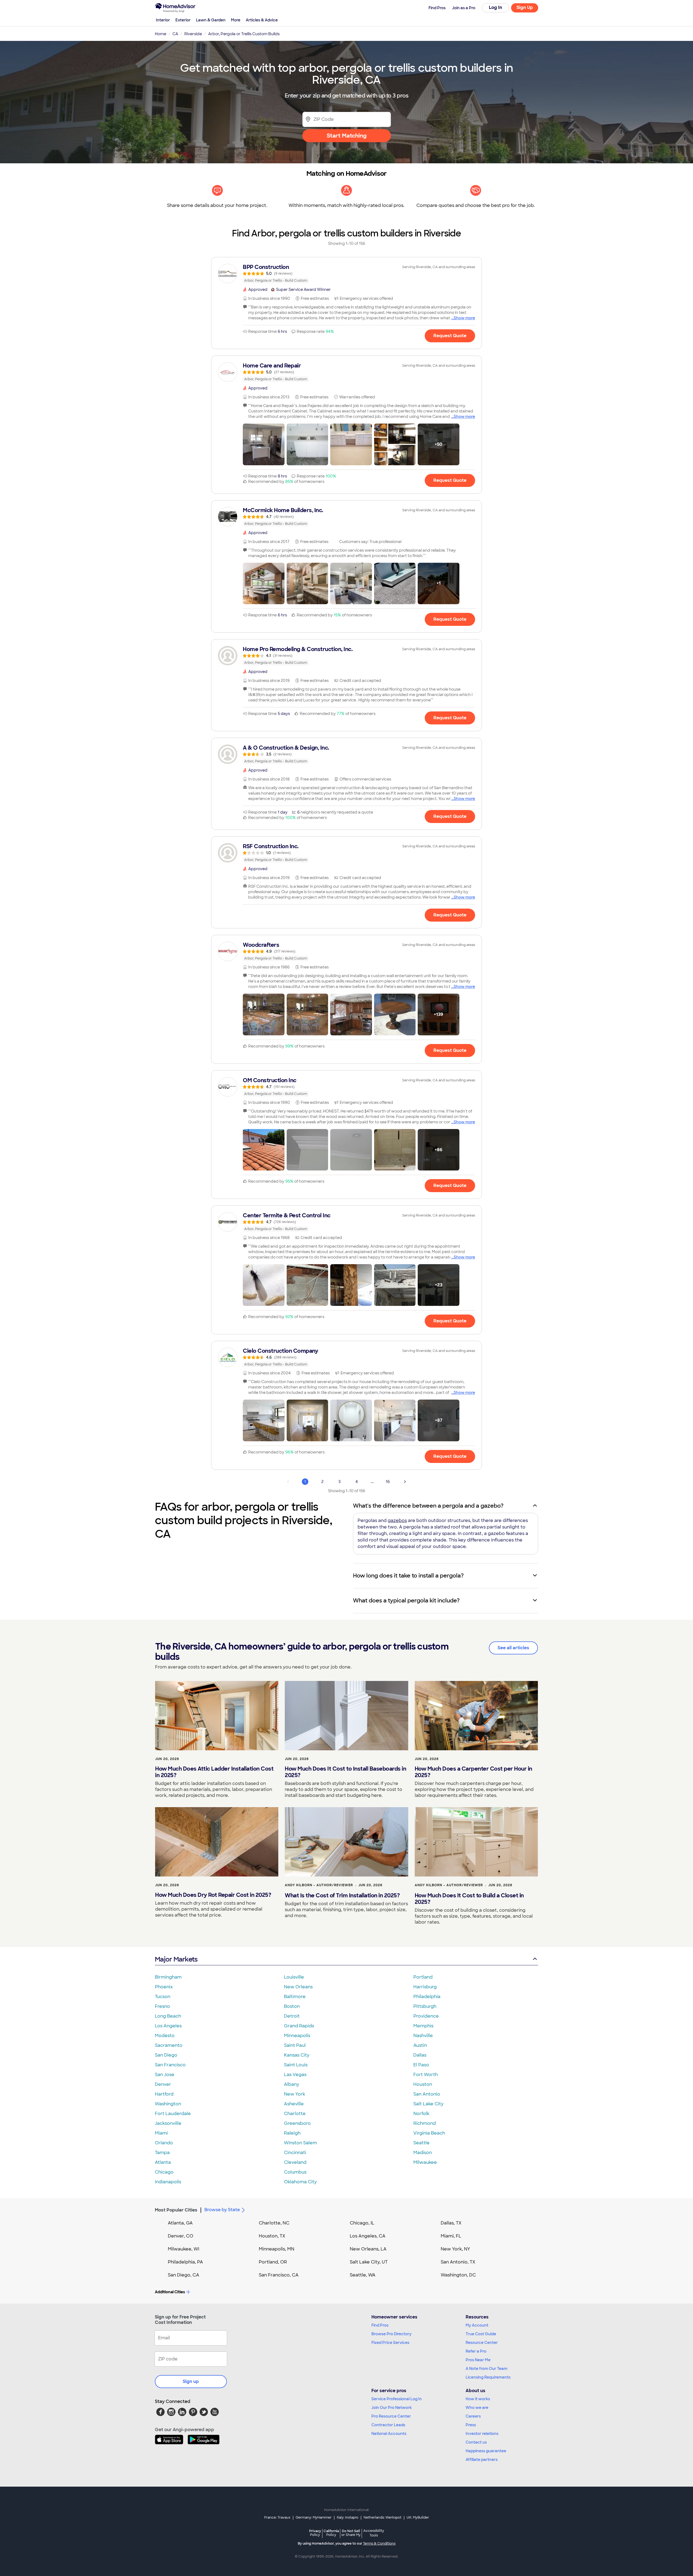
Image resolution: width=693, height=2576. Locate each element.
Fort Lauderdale (173, 2114)
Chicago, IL (362, 2223)
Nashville (423, 2036)
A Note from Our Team (486, 2369)
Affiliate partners (482, 2460)
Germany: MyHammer (314, 2518)
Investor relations (482, 2434)
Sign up (191, 2381)
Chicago (164, 2172)
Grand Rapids (299, 2026)
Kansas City (297, 2055)
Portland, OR (273, 2262)
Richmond (425, 2123)
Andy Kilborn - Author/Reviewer (319, 1885)
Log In (496, 7)
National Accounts (389, 2434)
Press (471, 2425)
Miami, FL (451, 2236)
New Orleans (298, 1987)
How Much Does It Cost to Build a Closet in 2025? (469, 1899)
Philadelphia (427, 1997)
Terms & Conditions (379, 2544)
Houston (423, 2084)
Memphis (423, 2026)
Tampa (162, 2153)
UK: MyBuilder (418, 2518)
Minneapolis (297, 2036)
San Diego (166, 2055)
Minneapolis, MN (277, 2249)
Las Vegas (295, 2075)
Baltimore (295, 1997)
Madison (423, 2153)
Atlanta (163, 2162)
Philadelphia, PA (185, 2262)
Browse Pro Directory (391, 2334)
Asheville (294, 2104)
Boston (292, 2006)
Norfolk (421, 2114)
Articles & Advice (262, 20)
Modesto (165, 2036)
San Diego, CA (184, 2275)
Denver (163, 2084)
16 (388, 1482)
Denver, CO (181, 2236)
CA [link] (175, 34)
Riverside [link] (193, 34)
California (331, 2533)
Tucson (163, 1997)
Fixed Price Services (390, 2343)
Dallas (420, 2055)
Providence (426, 2016)
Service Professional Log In (397, 2399)
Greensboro (297, 2123)
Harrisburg (425, 1987)
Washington (168, 2104)
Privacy (315, 2533)
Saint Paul (295, 2045)
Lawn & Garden (211, 20)
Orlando (164, 2143)
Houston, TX (272, 2236)
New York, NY (455, 2249)
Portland (423, 1977)
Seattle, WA (363, 2275)
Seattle (421, 2143)
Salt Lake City (428, 2104)
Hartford (164, 2094)
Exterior (183, 20)
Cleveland (295, 2162)
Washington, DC (458, 2275)
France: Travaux (277, 2518)
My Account (477, 2325)
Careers (473, 2416)
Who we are (477, 2408)
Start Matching (347, 136)
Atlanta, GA (180, 2223)
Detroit (292, 2016)
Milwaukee (425, 2162)
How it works (478, 2399)
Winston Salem (300, 2143)
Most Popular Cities (176, 2210)
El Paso (421, 2065)
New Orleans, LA (368, 2249)
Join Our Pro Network (392, 2408)
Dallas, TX (451, 2223)
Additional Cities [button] (170, 2292)
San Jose (165, 2075)
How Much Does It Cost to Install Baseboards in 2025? (345, 1772)
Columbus (295, 2172)
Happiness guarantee (486, 2451)
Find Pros (380, 2325)
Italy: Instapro (348, 2518)
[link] (346, 274)
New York (295, 2094)
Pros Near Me (478, 2360)
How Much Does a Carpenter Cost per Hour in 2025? (473, 1772)
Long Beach (168, 2016)
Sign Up (525, 7)
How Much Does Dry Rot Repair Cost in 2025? (213, 1895)
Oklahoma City (300, 2182)
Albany (292, 2084)
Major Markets (176, 1959)
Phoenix (164, 1987)
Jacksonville (168, 2123)
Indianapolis (168, 2182)
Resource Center (482, 2343)
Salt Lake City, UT (369, 2262)
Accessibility (374, 2533)
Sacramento (169, 2045)
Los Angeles (168, 2026)
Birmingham (168, 1977)
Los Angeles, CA (368, 2236)
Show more (464, 318)
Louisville (294, 1977)
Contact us (476, 2442)
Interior (163, 20)
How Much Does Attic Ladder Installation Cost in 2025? (214, 1772)
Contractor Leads (388, 2425)
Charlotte (295, 2114)
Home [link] (161, 34)
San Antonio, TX (458, 2262)
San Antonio (427, 2094)
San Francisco (170, 2065)
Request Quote (450, 336)
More (236, 20)
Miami (161, 2133)
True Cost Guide (481, 2334)
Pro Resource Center (391, 2416)
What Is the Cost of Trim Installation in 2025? (342, 1895)
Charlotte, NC (274, 2223)
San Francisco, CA (279, 2275)
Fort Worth (426, 2075)
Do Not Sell (351, 2533)
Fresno (162, 2006)
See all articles (513, 1648)
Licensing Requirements (488, 2377)
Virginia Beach (429, 2133)
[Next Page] (405, 1482)
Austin (420, 2045)
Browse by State (222, 2210)
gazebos (397, 1520)
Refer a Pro (476, 2351)
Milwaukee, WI (184, 2249)
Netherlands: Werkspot (383, 2518)
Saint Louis (296, 2065)
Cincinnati (295, 2153)
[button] (264, 444)
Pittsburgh (425, 2006)
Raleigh (292, 2133)
